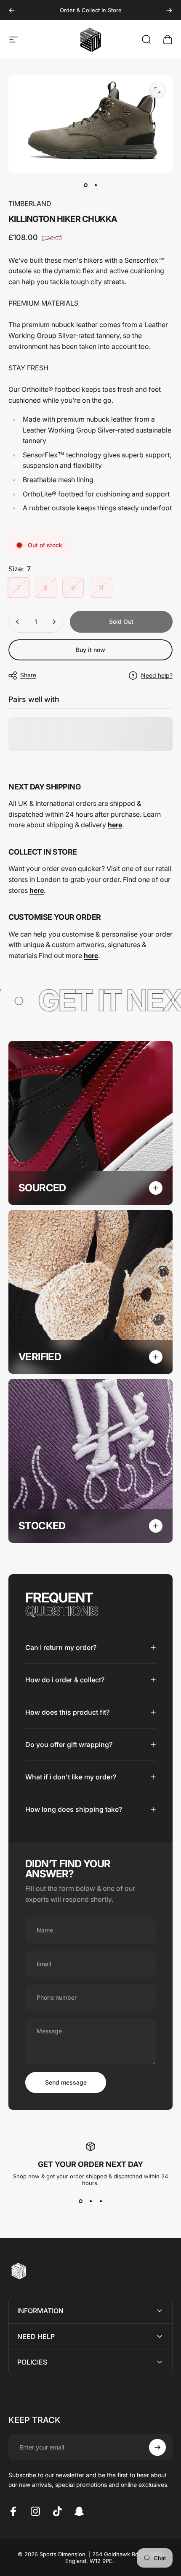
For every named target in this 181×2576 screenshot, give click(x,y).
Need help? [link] (157, 675)
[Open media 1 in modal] (157, 90)
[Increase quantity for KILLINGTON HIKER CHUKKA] (54, 622)
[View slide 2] (90, 2201)
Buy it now (90, 650)
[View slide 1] (80, 2201)
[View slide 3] (101, 2201)
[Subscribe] (157, 2447)
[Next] (169, 10)
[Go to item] (85, 185)
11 (101, 587)
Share (28, 675)
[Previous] (12, 10)
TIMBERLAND (30, 203)
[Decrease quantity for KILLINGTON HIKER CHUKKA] (18, 622)
